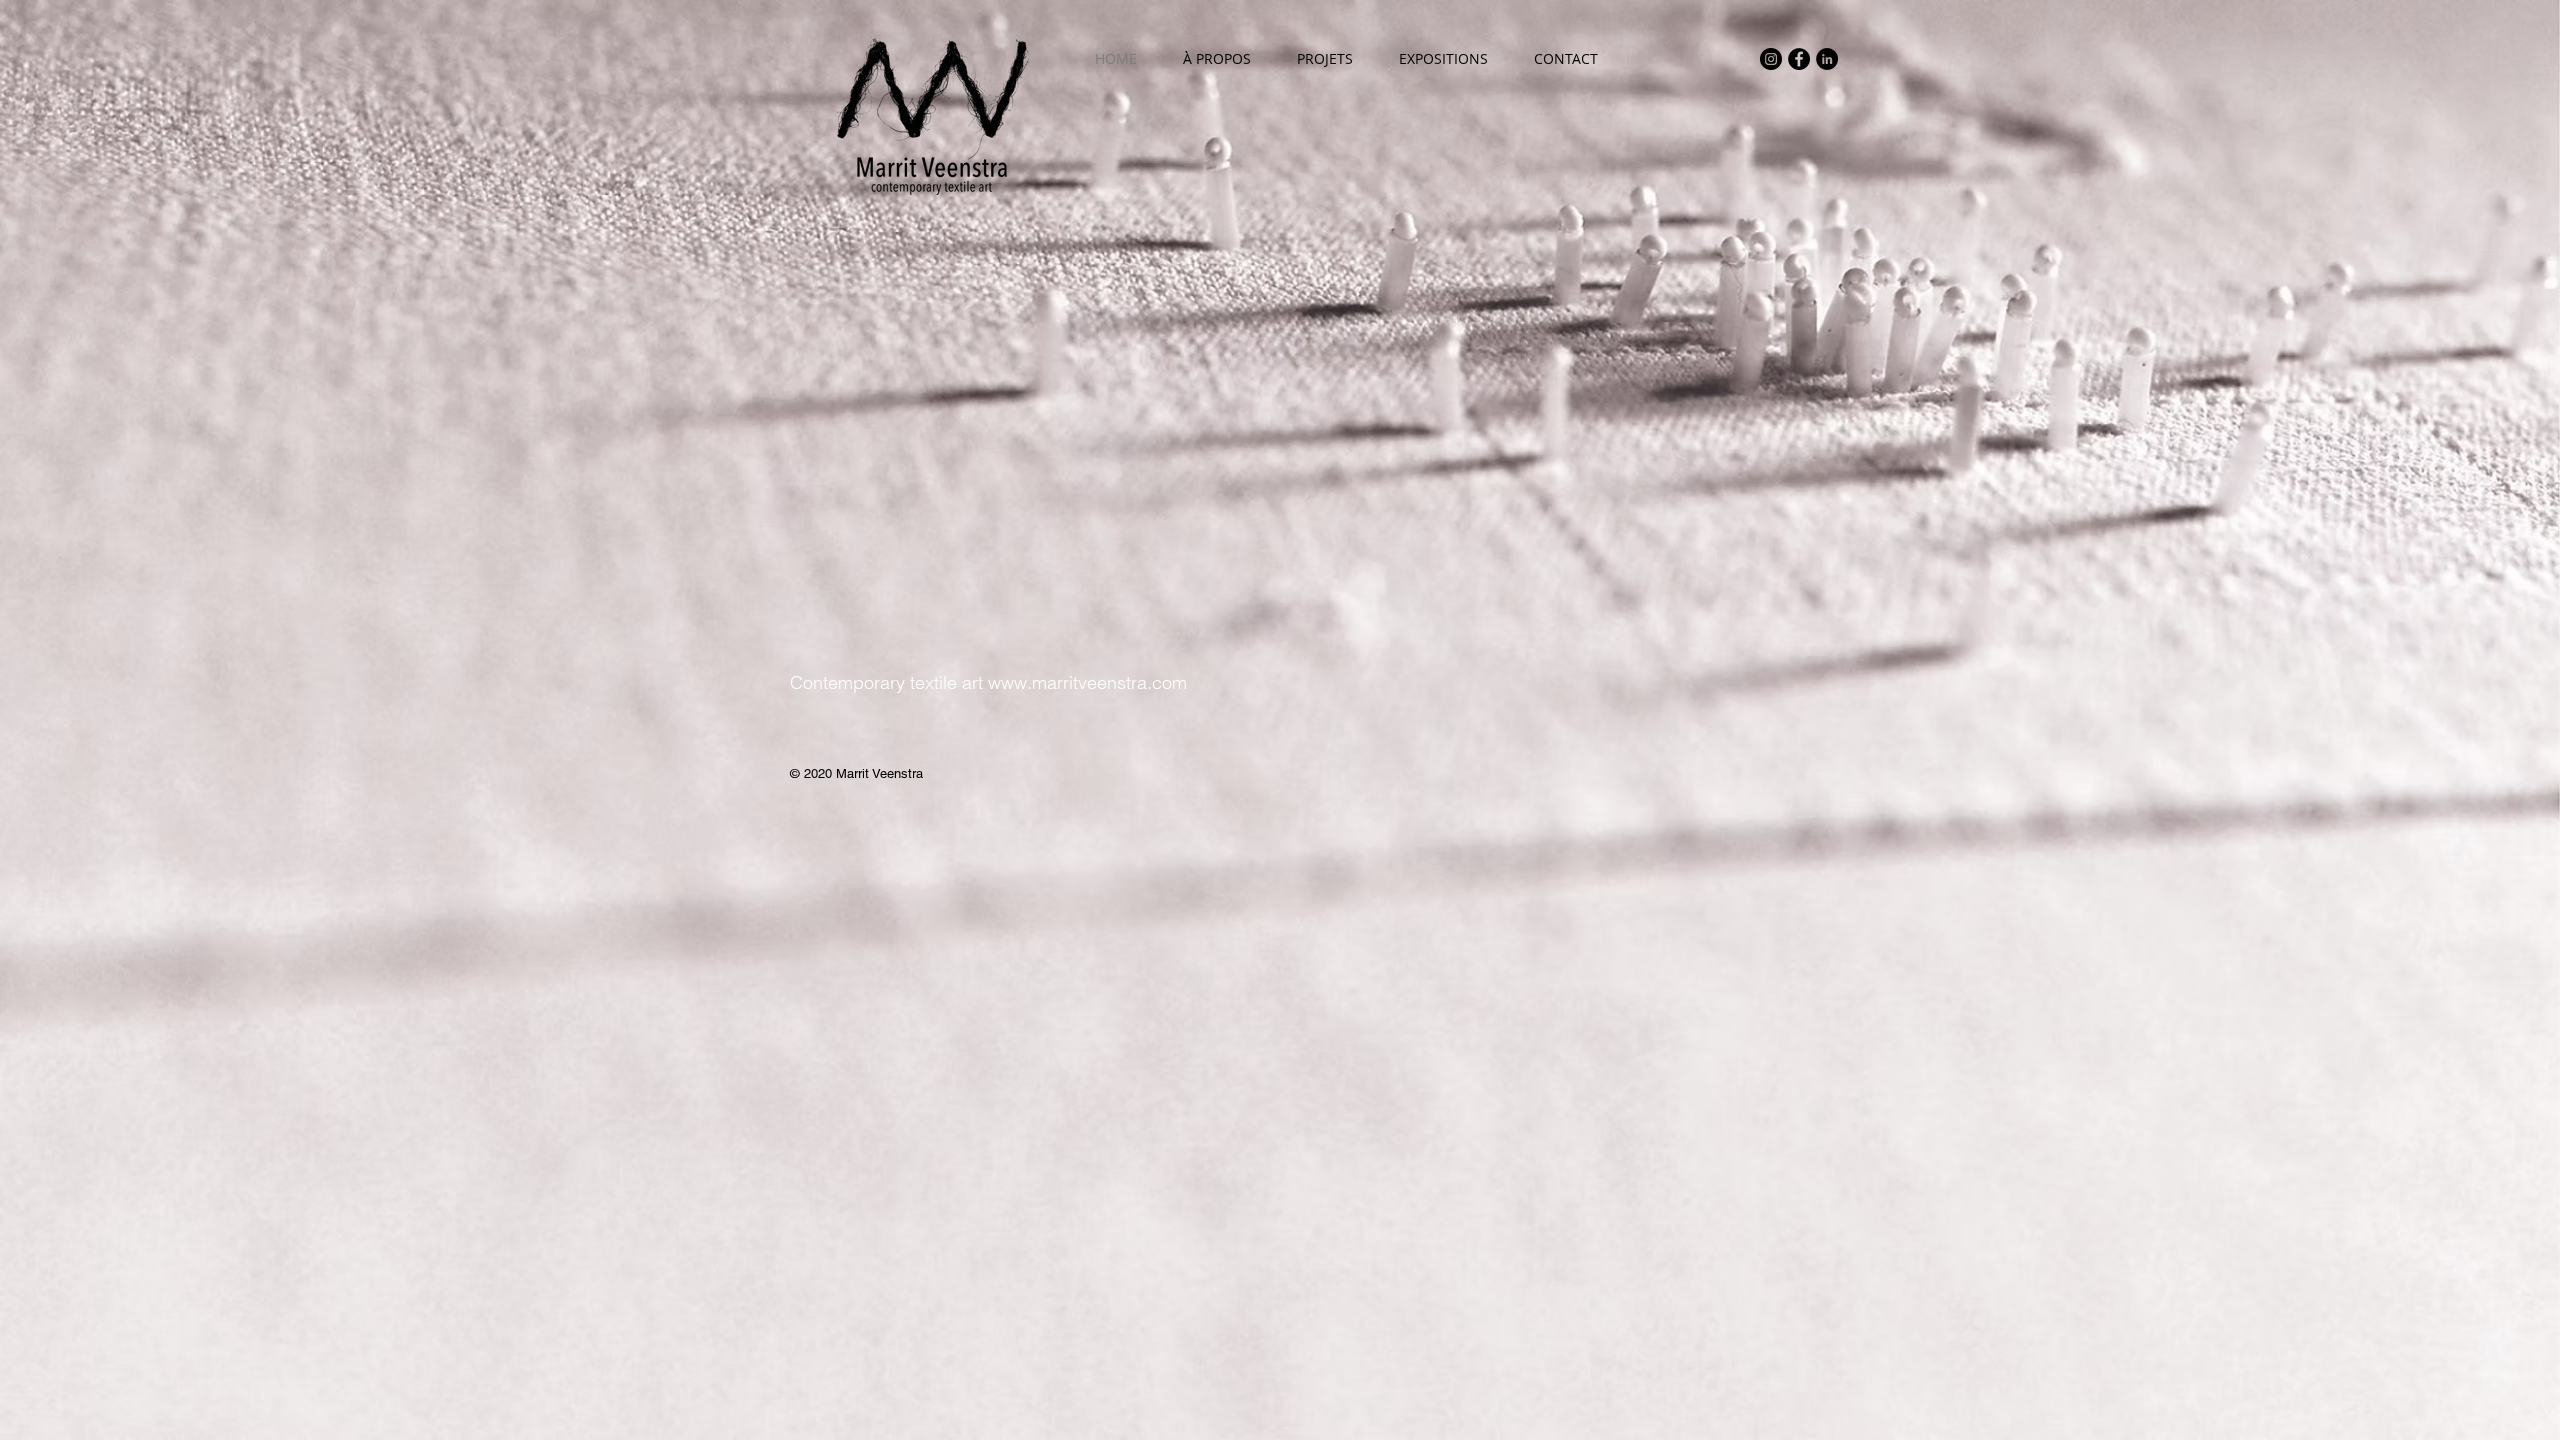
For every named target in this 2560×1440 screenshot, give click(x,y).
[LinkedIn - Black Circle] (1827, 59)
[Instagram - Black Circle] (1771, 59)
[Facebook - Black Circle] (1799, 59)
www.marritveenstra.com (1087, 682)
